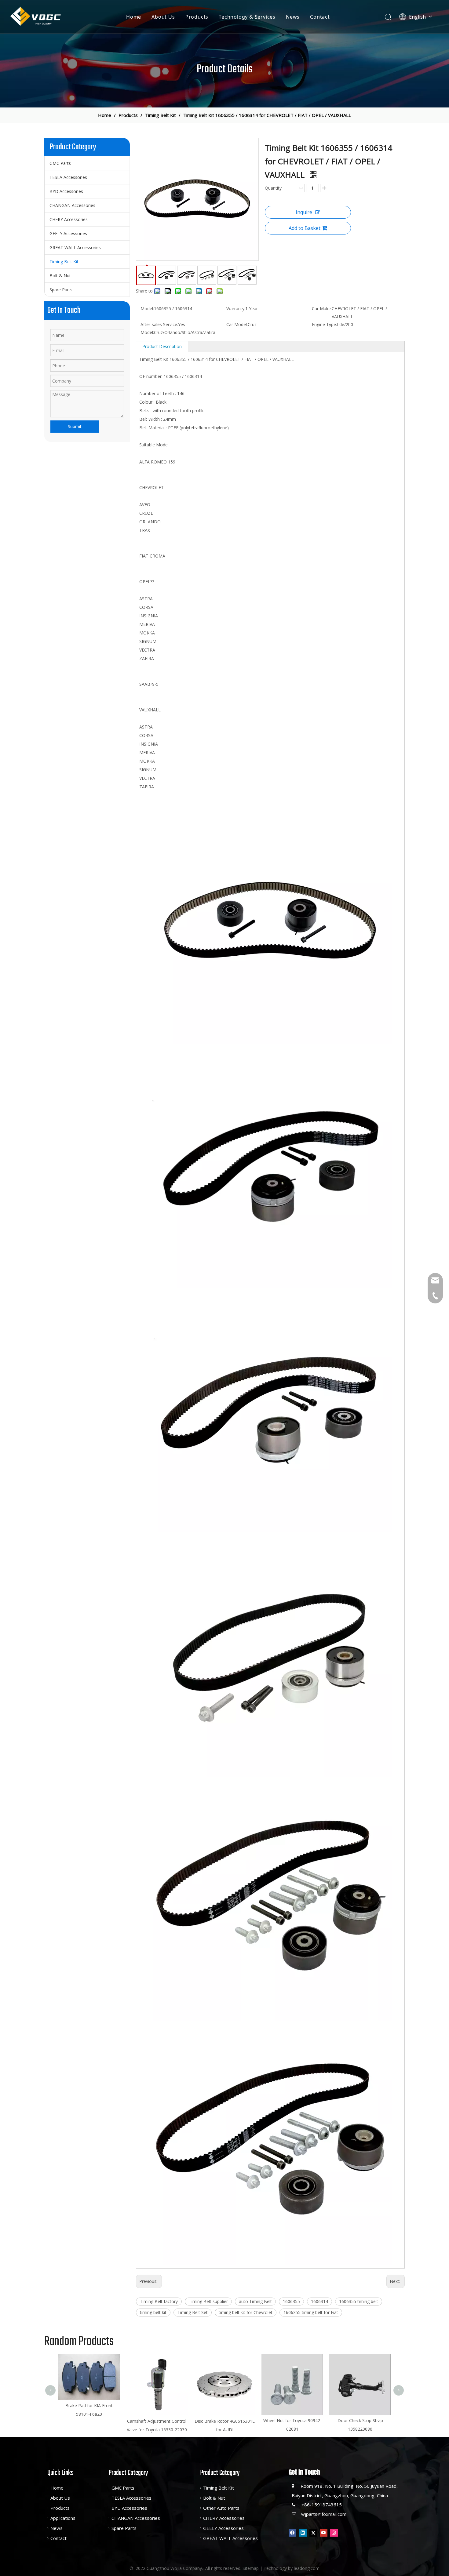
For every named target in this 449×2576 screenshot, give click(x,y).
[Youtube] (324, 2533)
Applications (63, 2518)
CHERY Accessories (69, 219)
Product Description (162, 346)
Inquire (304, 212)
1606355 (291, 2301)
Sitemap (251, 2568)
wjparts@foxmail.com (324, 2514)
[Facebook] (292, 2533)
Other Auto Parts (221, 2508)
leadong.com (307, 2568)
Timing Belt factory (159, 2301)
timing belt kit (153, 2312)
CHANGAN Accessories (72, 205)
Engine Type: (324, 324)
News (293, 17)
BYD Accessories (66, 191)
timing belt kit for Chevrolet (246, 2312)
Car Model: (237, 324)
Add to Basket (305, 228)
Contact (320, 17)
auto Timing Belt (255, 2301)
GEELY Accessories (68, 233)
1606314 (319, 2301)
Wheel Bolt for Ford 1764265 (360, 2359)
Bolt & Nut (60, 276)
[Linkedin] (303, 2533)
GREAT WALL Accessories (75, 247)
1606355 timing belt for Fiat (311, 2312)
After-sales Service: (159, 324)
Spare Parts (61, 290)
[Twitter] (313, 2533)
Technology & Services (247, 17)
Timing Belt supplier (208, 2301)
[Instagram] (334, 2533)
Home (134, 17)
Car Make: (322, 309)
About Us (163, 17)
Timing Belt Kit (64, 262)
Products (197, 17)
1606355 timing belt (359, 2301)
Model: (147, 309)
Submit (75, 426)
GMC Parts (60, 163)
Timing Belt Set (193, 2312)
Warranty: (236, 309)
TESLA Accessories (68, 177)
